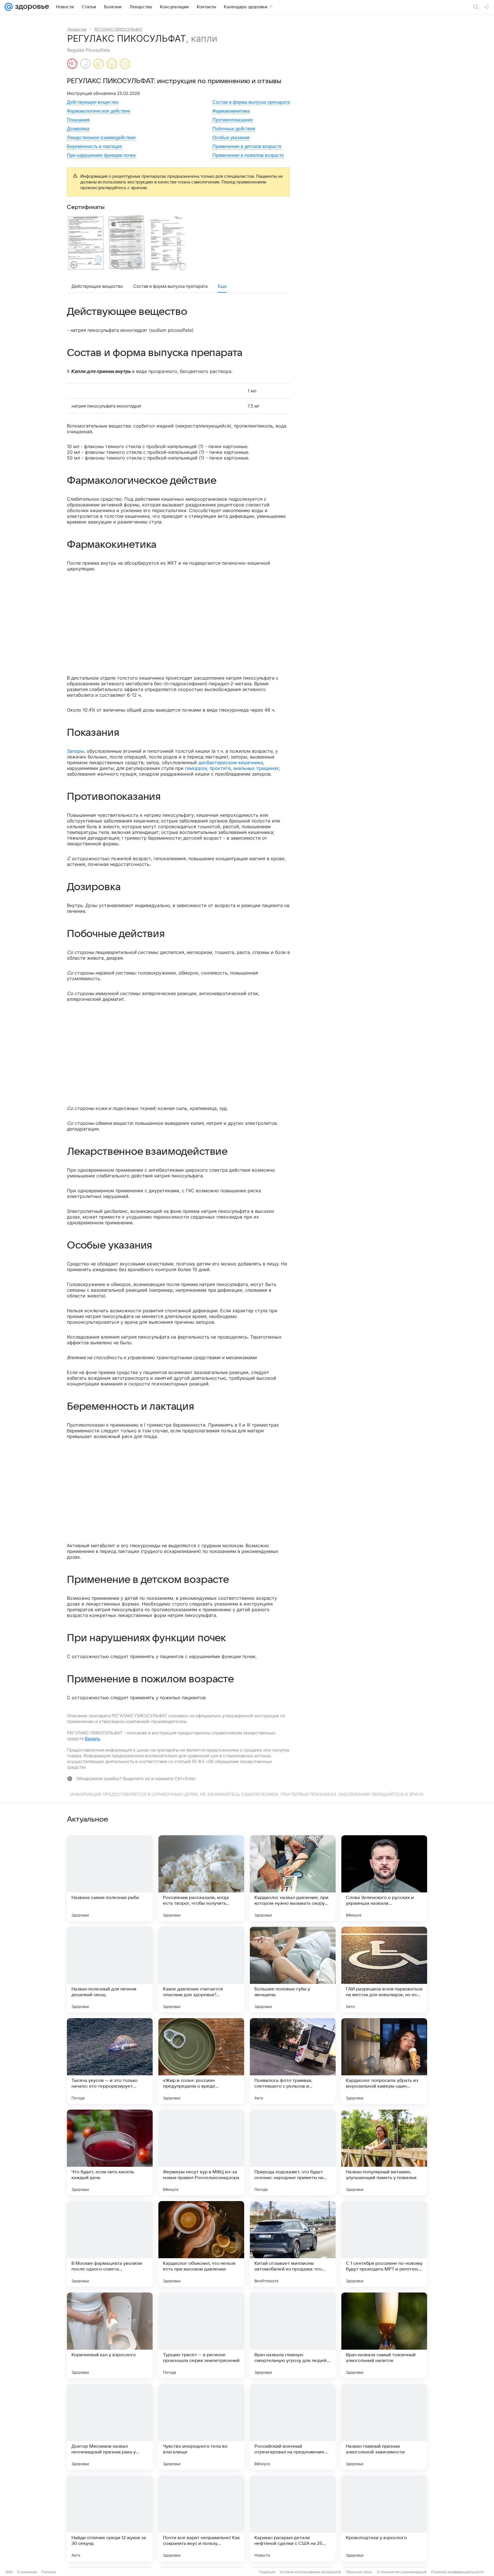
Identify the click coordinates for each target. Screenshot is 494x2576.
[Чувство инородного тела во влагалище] (201, 2427)
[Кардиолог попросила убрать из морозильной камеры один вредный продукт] (384, 2061)
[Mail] (9, 7)
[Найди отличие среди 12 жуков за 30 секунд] (110, 2518)
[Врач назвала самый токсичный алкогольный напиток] (384, 2335)
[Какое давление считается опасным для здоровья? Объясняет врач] (201, 1970)
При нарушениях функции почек (101, 155)
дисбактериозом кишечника (231, 762)
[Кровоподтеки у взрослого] (384, 2518)
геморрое (196, 768)
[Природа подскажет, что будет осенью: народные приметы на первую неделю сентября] (293, 2152)
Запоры (75, 751)
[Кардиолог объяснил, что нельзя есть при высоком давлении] (201, 2244)
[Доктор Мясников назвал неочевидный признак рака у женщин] (110, 2427)
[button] (87, 242)
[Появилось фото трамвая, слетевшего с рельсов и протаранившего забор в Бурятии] (293, 2061)
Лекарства (77, 29)
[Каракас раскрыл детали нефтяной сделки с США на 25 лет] (293, 2518)
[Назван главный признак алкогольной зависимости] (384, 2427)
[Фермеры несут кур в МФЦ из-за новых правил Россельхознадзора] (201, 2152)
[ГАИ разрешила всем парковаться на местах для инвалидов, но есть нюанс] (384, 1970)
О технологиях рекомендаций (402, 2572)
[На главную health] (31, 7)
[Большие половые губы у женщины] (293, 1970)
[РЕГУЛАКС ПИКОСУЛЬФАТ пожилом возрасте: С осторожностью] (125, 64)
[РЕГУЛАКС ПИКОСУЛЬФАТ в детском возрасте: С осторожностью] (99, 64)
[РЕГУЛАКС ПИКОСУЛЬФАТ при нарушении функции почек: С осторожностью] (112, 64)
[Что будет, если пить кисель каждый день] (110, 2152)
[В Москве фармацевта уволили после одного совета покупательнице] (110, 2244)
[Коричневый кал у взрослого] (110, 2335)
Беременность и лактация (94, 146)
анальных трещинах (256, 768)
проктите (220, 768)
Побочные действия (234, 129)
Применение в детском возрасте (247, 146)
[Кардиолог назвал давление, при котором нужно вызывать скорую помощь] (293, 1878)
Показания (78, 120)
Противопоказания (233, 120)
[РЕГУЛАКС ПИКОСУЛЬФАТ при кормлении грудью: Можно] (85, 64)
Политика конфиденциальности (457, 2572)
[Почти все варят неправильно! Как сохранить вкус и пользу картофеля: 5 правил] (201, 2518)
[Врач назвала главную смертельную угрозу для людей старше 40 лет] (293, 2335)
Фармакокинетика (231, 111)
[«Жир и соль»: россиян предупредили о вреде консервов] (201, 2061)
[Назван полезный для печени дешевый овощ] (110, 1970)
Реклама (49, 2572)
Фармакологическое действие (99, 111)
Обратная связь (359, 2572)
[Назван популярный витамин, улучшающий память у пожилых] (384, 2152)
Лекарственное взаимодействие (101, 138)
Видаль (92, 1739)
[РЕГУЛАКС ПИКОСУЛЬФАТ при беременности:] (72, 64)
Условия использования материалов (310, 2572)
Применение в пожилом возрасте (248, 155)
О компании (27, 2572)
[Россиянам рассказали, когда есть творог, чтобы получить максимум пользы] (201, 1878)
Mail (9, 2572)
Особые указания (231, 138)
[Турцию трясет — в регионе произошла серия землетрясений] (201, 2335)
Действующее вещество (93, 102)
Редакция (267, 2572)
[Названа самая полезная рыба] (110, 1878)
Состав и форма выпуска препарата (251, 102)
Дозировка (78, 129)
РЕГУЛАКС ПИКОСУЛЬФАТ (118, 29)
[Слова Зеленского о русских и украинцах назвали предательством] (384, 1878)
